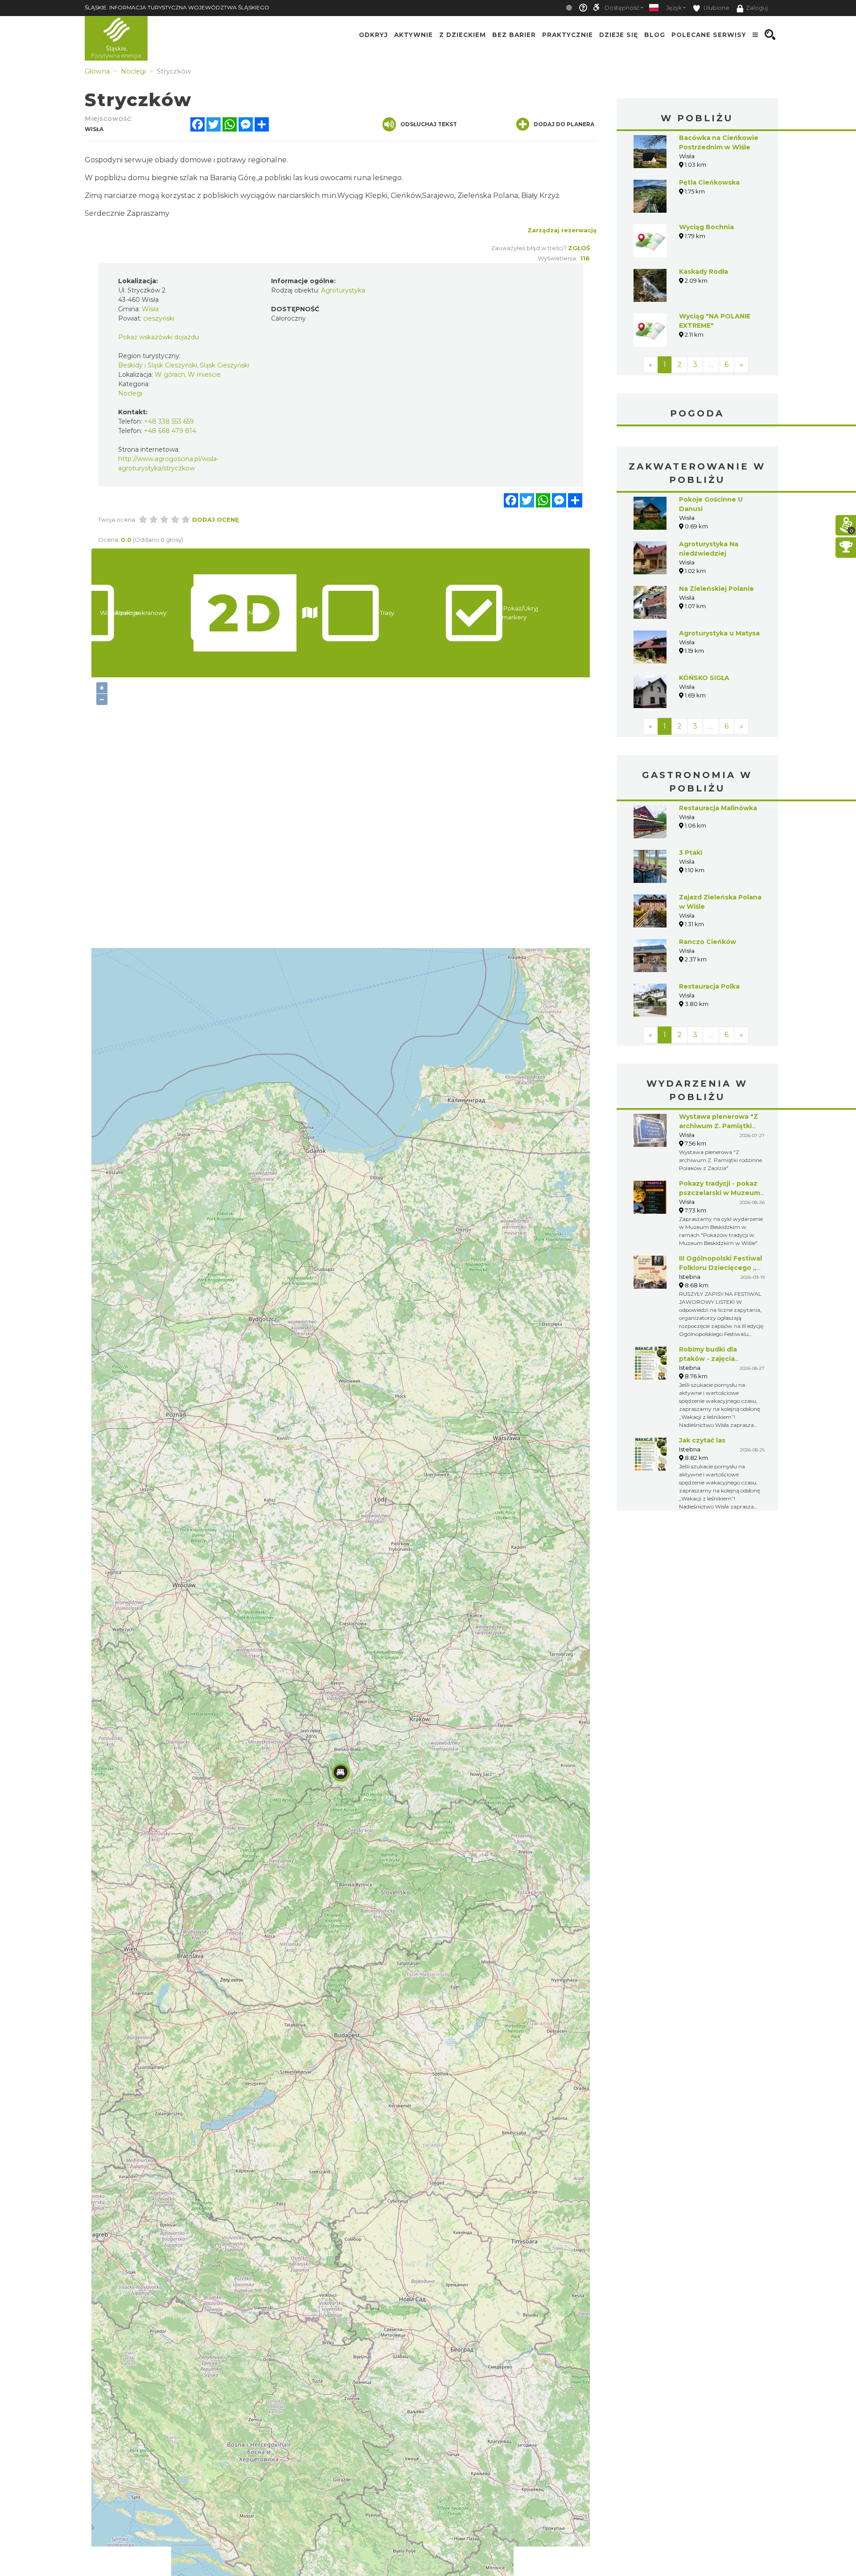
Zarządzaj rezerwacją (562, 230)
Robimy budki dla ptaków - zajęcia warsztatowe (708, 1359)
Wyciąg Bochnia (706, 227)
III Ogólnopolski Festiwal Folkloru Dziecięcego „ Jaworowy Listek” (720, 1268)
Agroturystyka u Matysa (719, 633)
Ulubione (716, 8)
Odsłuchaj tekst (429, 124)
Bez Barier (514, 35)
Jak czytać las (702, 1440)
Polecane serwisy (709, 35)
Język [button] (674, 8)
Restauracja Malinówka (718, 808)
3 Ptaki (691, 853)
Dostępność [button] (622, 8)
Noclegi (130, 393)
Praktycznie (568, 35)
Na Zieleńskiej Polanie (716, 589)
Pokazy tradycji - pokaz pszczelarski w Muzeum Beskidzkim (720, 1193)
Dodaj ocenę (216, 519)
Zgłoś (579, 248)
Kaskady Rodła (704, 272)
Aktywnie (414, 35)
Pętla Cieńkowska (709, 182)
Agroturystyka (343, 290)
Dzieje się (619, 35)
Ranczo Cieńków (708, 942)
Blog (655, 35)
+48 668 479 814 (170, 431)
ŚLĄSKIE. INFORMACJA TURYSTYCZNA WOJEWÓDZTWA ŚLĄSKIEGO (177, 7)
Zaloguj (757, 8)
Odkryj (373, 35)
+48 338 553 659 (169, 421)
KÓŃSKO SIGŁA (704, 678)
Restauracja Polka (709, 986)
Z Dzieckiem (463, 35)
